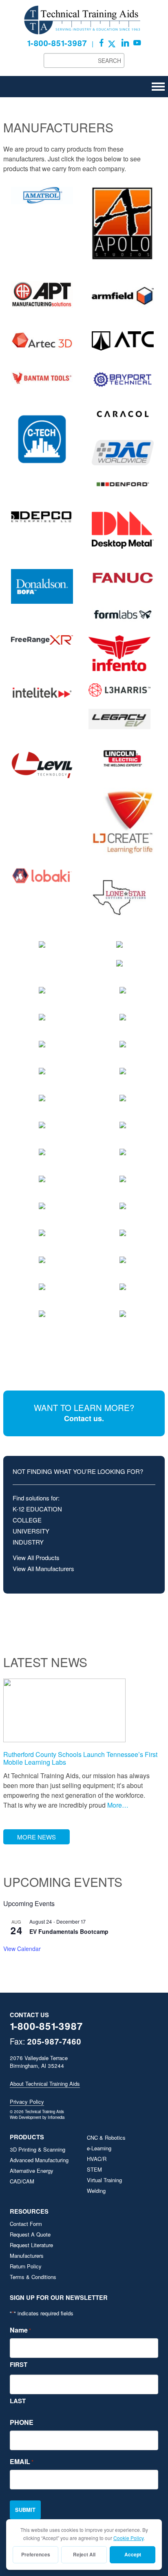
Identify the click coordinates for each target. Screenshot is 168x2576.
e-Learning (99, 2148)
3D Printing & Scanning (38, 2149)
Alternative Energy (32, 2171)
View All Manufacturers (43, 1568)
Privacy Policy (27, 2102)
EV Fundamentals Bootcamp (69, 1931)
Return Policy (26, 2266)
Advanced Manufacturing (39, 2160)
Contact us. (84, 1418)
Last (18, 2401)
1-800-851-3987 (57, 43)
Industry (28, 1542)
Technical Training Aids (84, 20)
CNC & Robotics (106, 2137)
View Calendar (22, 1949)
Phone (22, 2422)
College (27, 1520)
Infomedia (56, 2117)
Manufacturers (27, 2256)
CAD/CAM (22, 2181)
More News (36, 1837)
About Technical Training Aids (45, 2084)
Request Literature (31, 2245)
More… (117, 1805)
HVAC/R (97, 2159)
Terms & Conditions (33, 2277)
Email (22, 2461)
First (19, 2364)
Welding (96, 2191)
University (31, 1531)
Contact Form (26, 2224)
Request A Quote (30, 2234)
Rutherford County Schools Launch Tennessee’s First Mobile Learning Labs (80, 1758)
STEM (94, 2169)
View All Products (36, 1557)
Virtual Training (104, 2180)
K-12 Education (37, 1509)
